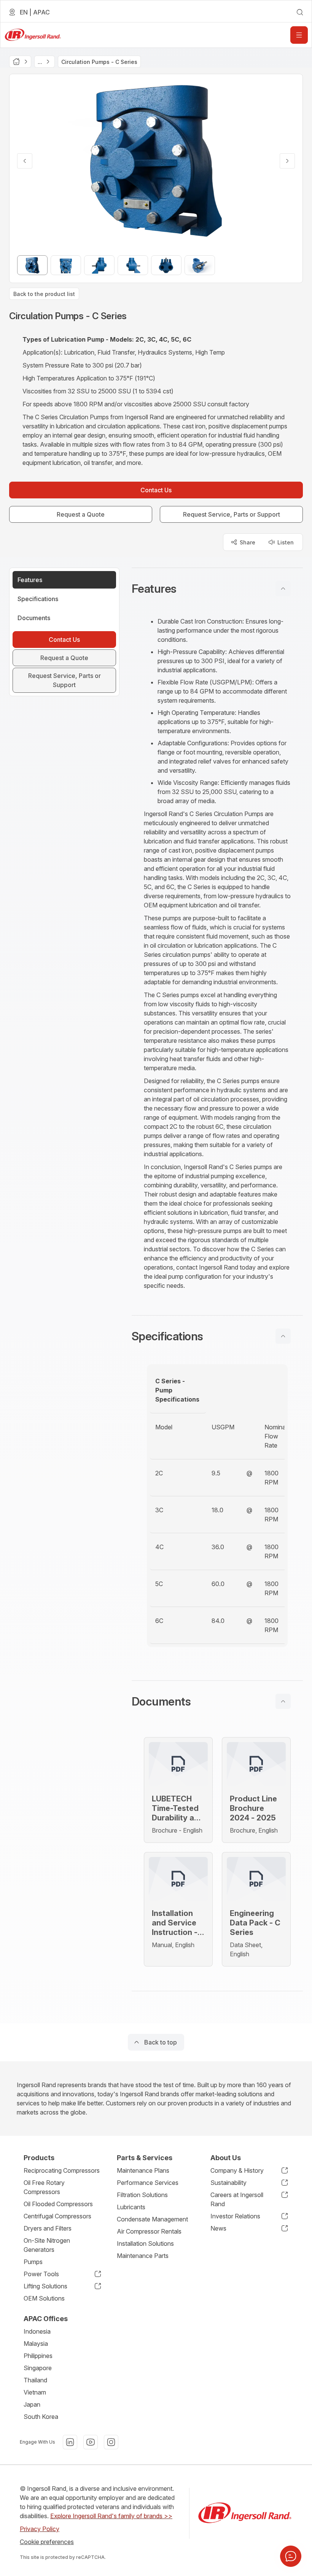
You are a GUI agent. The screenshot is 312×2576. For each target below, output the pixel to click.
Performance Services (148, 2183)
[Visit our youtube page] (91, 2442)
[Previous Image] (25, 161)
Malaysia (36, 2344)
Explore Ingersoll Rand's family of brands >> (111, 2516)
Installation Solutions (145, 2243)
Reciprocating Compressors (62, 2170)
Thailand (35, 2380)
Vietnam (35, 2392)
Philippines (38, 2356)
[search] (300, 12)
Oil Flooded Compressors (58, 2204)
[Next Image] (287, 161)
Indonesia (37, 2331)
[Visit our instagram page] (111, 2442)
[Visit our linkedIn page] (70, 2442)
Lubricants (131, 2207)
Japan (32, 2404)
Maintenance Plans (143, 2170)
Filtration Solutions (142, 2195)
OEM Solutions (44, 2298)
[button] (217, 589)
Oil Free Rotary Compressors (44, 2187)
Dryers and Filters (48, 2228)
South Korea (41, 2417)
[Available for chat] (291, 2556)
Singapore (38, 2368)
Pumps (33, 2262)
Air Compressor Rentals (149, 2231)
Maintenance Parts (143, 2256)
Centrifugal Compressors (57, 2216)
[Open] (299, 35)
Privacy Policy (40, 2529)
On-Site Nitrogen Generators (47, 2245)
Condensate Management (152, 2219)
